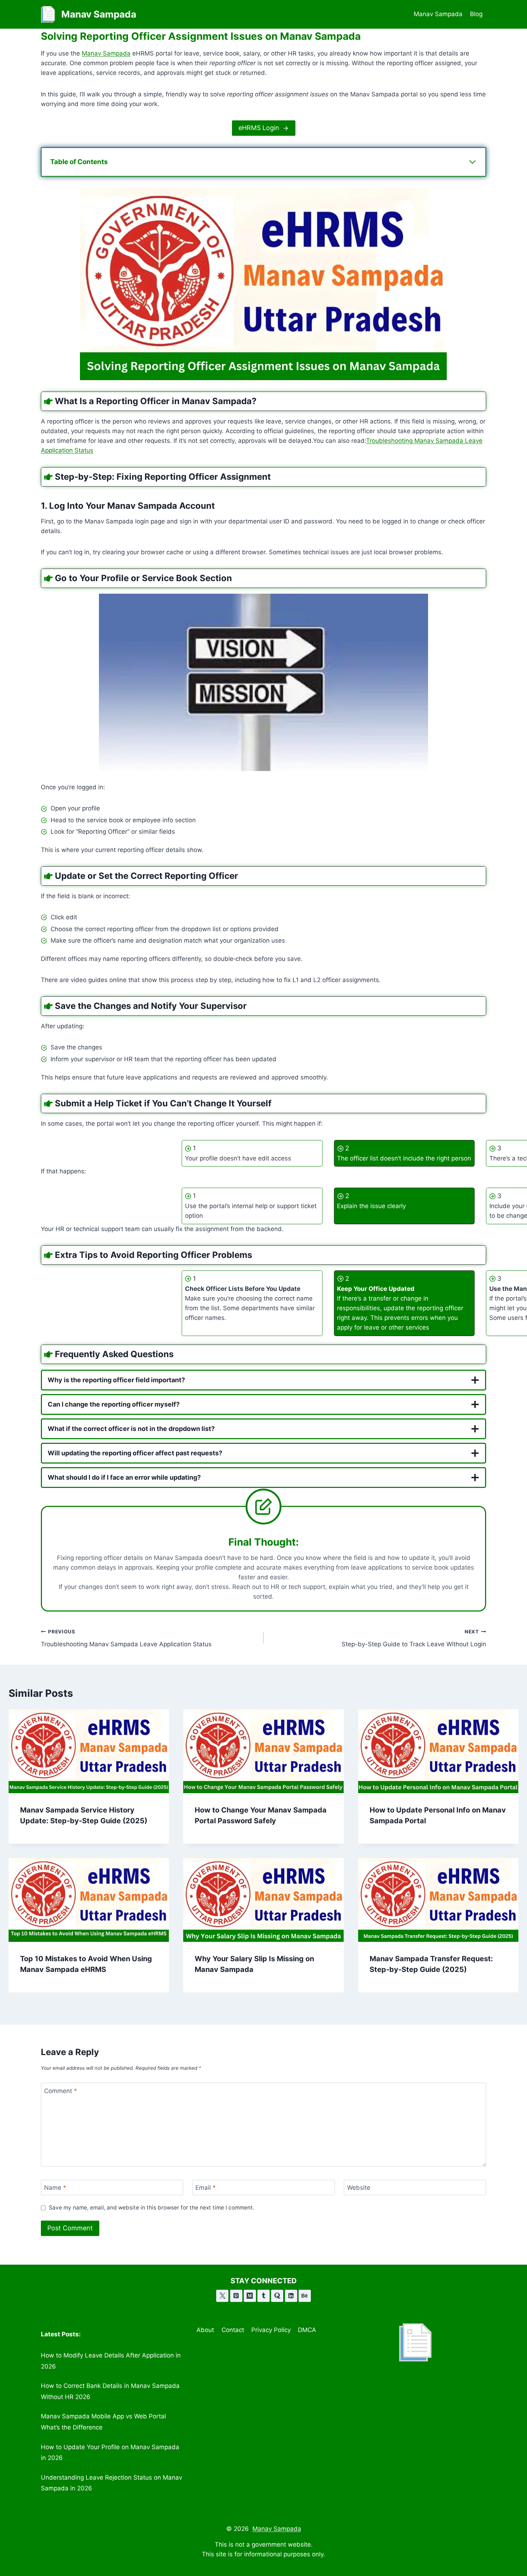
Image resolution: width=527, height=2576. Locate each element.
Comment (61, 2091)
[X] (222, 2296)
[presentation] (89, 1751)
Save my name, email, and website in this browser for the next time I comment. (151, 2208)
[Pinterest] (236, 2296)
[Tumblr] (263, 2296)
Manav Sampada (438, 14)
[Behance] (305, 2296)
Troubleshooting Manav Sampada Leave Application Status (126, 1638)
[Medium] (250, 2296)
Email (206, 2188)
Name (55, 2188)
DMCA (307, 2330)
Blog (476, 14)
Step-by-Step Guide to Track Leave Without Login (414, 1638)
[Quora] (277, 2296)
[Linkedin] (291, 2296)
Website (359, 2188)
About (205, 2330)
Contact (233, 2330)
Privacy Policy (271, 2330)
